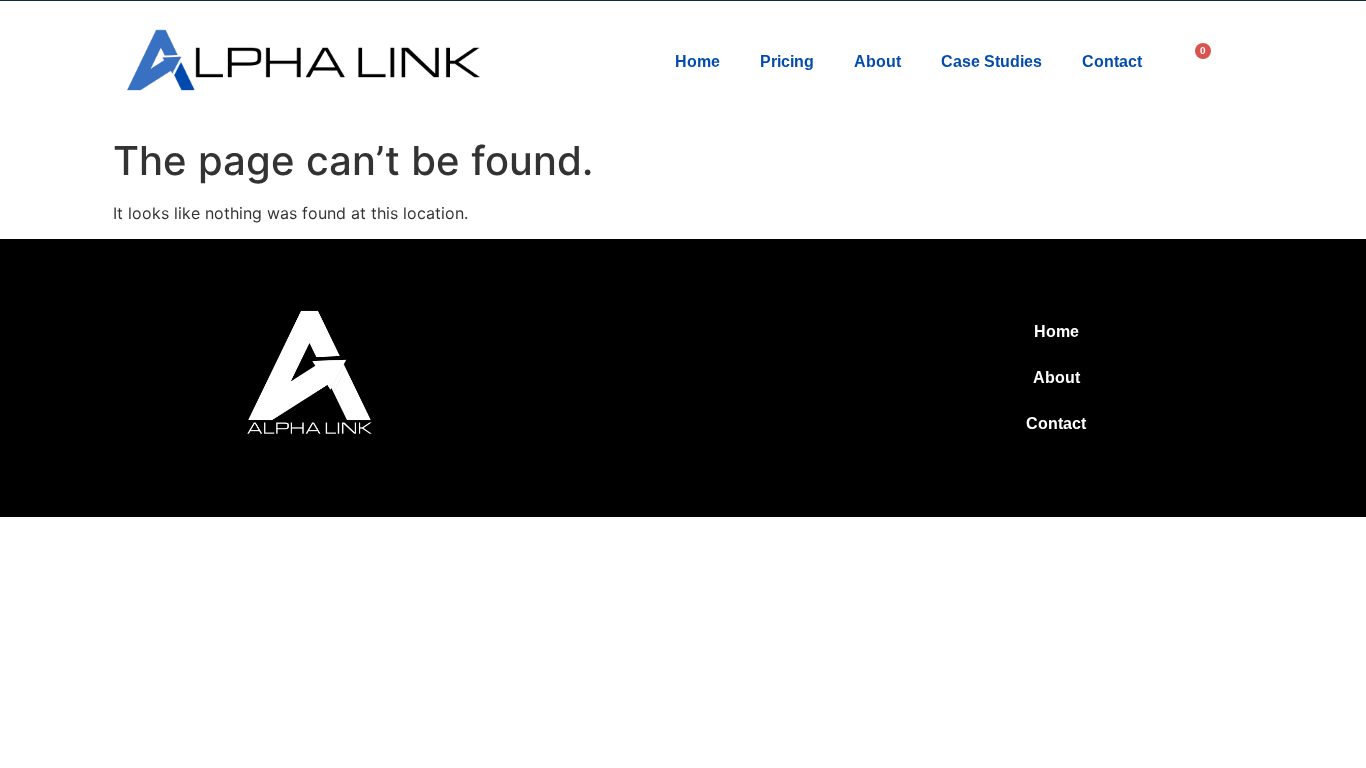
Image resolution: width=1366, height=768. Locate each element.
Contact (1112, 61)
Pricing (787, 61)
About (877, 61)
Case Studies (991, 61)
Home (697, 61)
